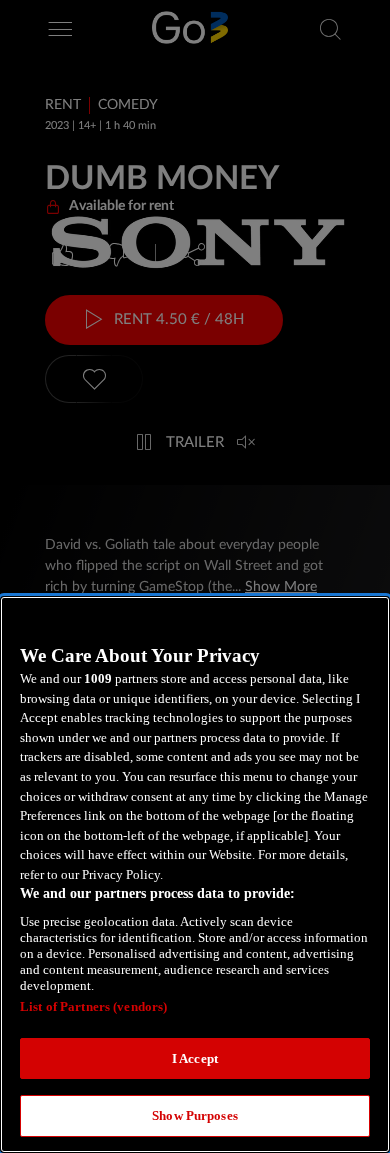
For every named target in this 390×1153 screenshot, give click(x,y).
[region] (195, 874)
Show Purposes (195, 1115)
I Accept (195, 1058)
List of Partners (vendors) (93, 1006)
